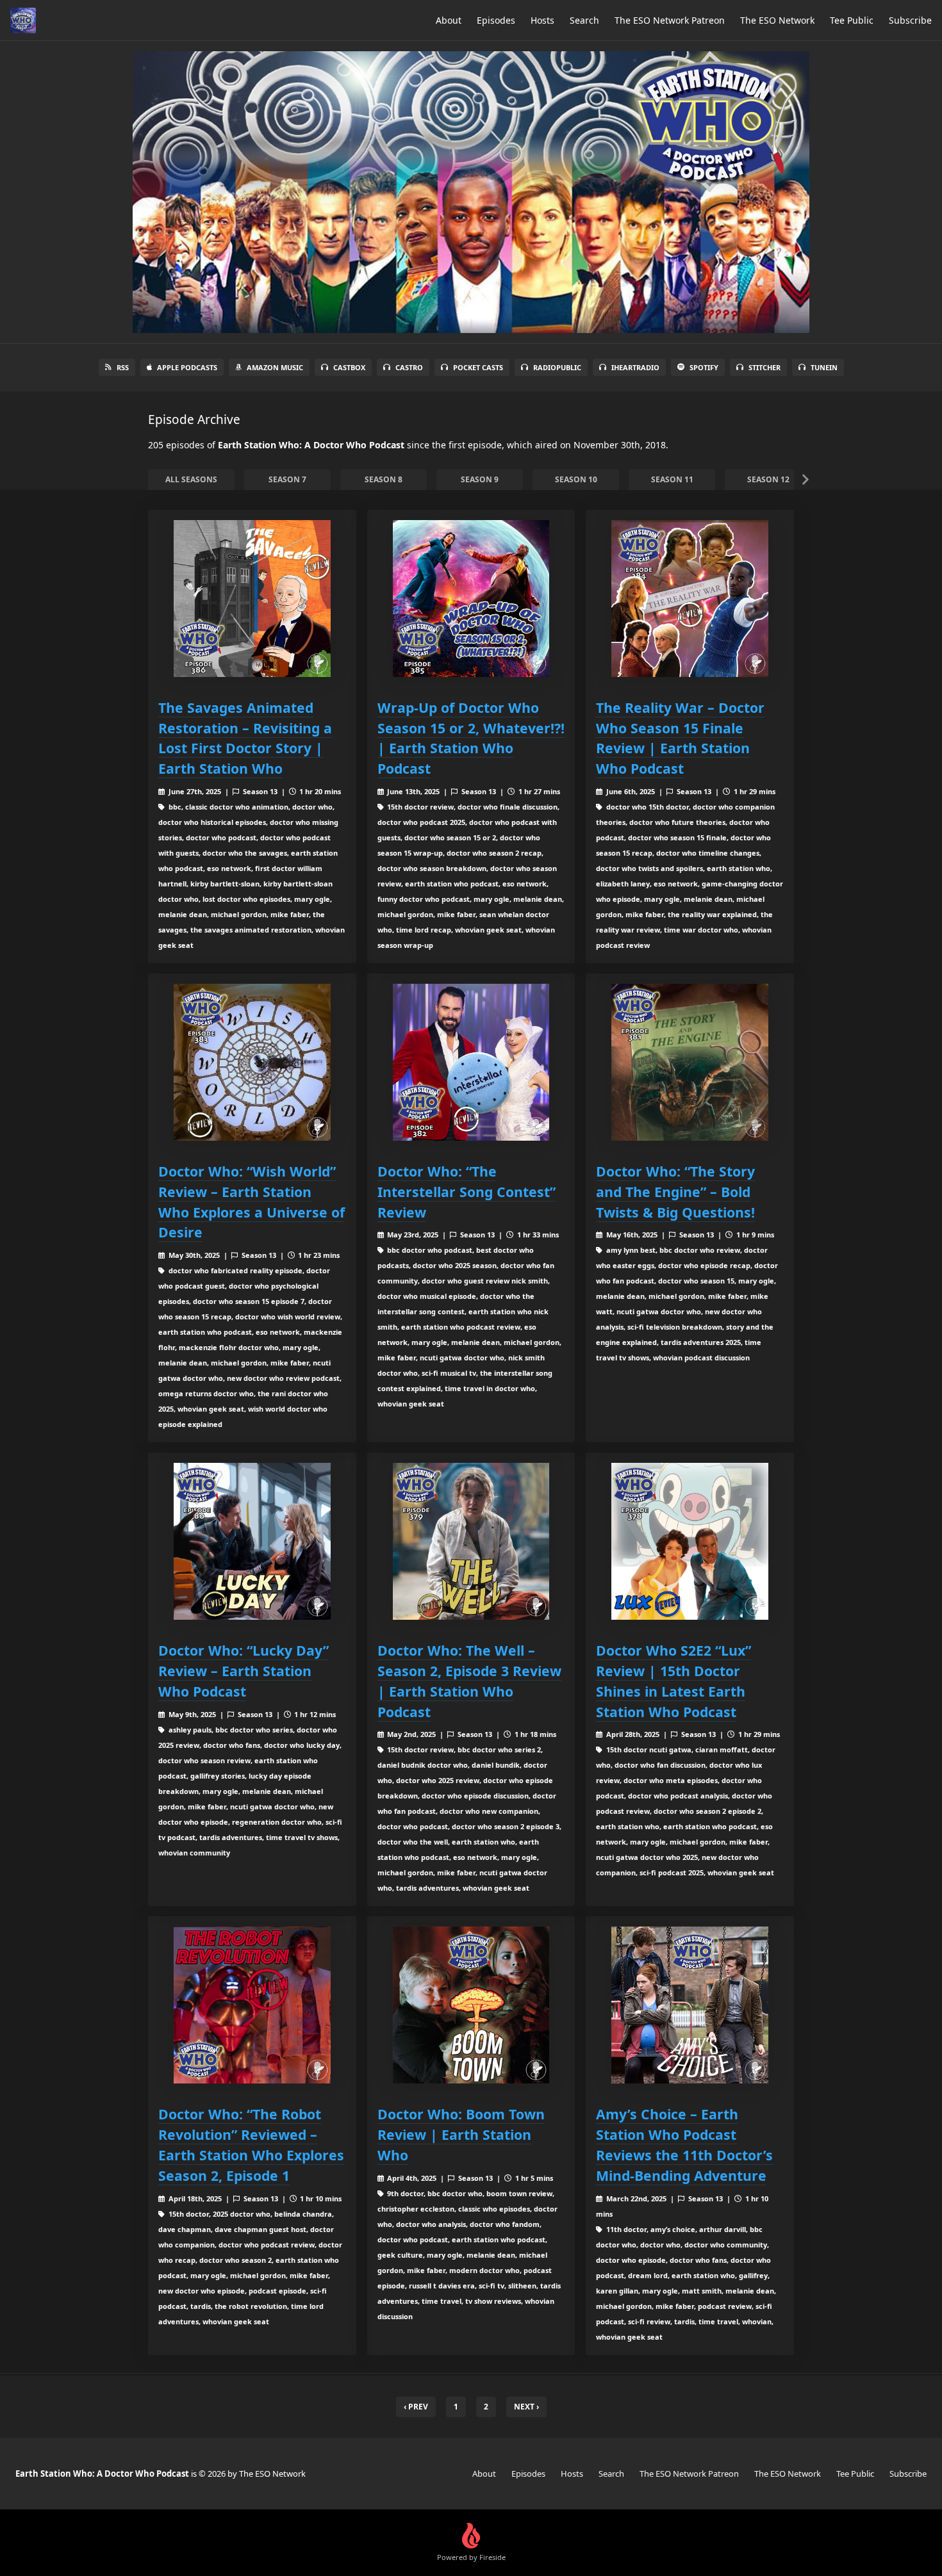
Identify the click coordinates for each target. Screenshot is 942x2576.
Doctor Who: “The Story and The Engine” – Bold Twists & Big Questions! (675, 1192)
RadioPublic (557, 367)
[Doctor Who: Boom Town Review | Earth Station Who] (471, 2005)
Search (584, 20)
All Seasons (191, 479)
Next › (526, 2407)
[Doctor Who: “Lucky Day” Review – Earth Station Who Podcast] (252, 1541)
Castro (409, 367)
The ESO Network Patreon (670, 20)
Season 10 (576, 479)
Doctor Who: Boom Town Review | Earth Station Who (461, 2134)
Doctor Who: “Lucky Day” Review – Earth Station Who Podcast (244, 1671)
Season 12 (768, 479)
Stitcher (764, 367)
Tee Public (852, 20)
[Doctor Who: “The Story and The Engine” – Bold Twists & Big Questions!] (690, 1062)
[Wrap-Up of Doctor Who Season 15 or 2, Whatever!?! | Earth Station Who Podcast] (471, 599)
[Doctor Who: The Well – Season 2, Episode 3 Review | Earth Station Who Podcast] (471, 1541)
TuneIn (824, 367)
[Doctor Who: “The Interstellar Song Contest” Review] (471, 1062)
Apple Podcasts (187, 367)
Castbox (349, 367)
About (449, 20)
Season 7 (287, 479)
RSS (123, 367)
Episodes (496, 20)
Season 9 (480, 479)
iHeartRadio (635, 367)
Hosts (542, 20)
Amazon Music (275, 367)
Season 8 (384, 479)
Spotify (704, 367)
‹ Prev (416, 2407)
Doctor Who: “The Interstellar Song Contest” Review (467, 1192)
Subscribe (910, 20)
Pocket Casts (478, 367)
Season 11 (672, 479)
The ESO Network (777, 20)
